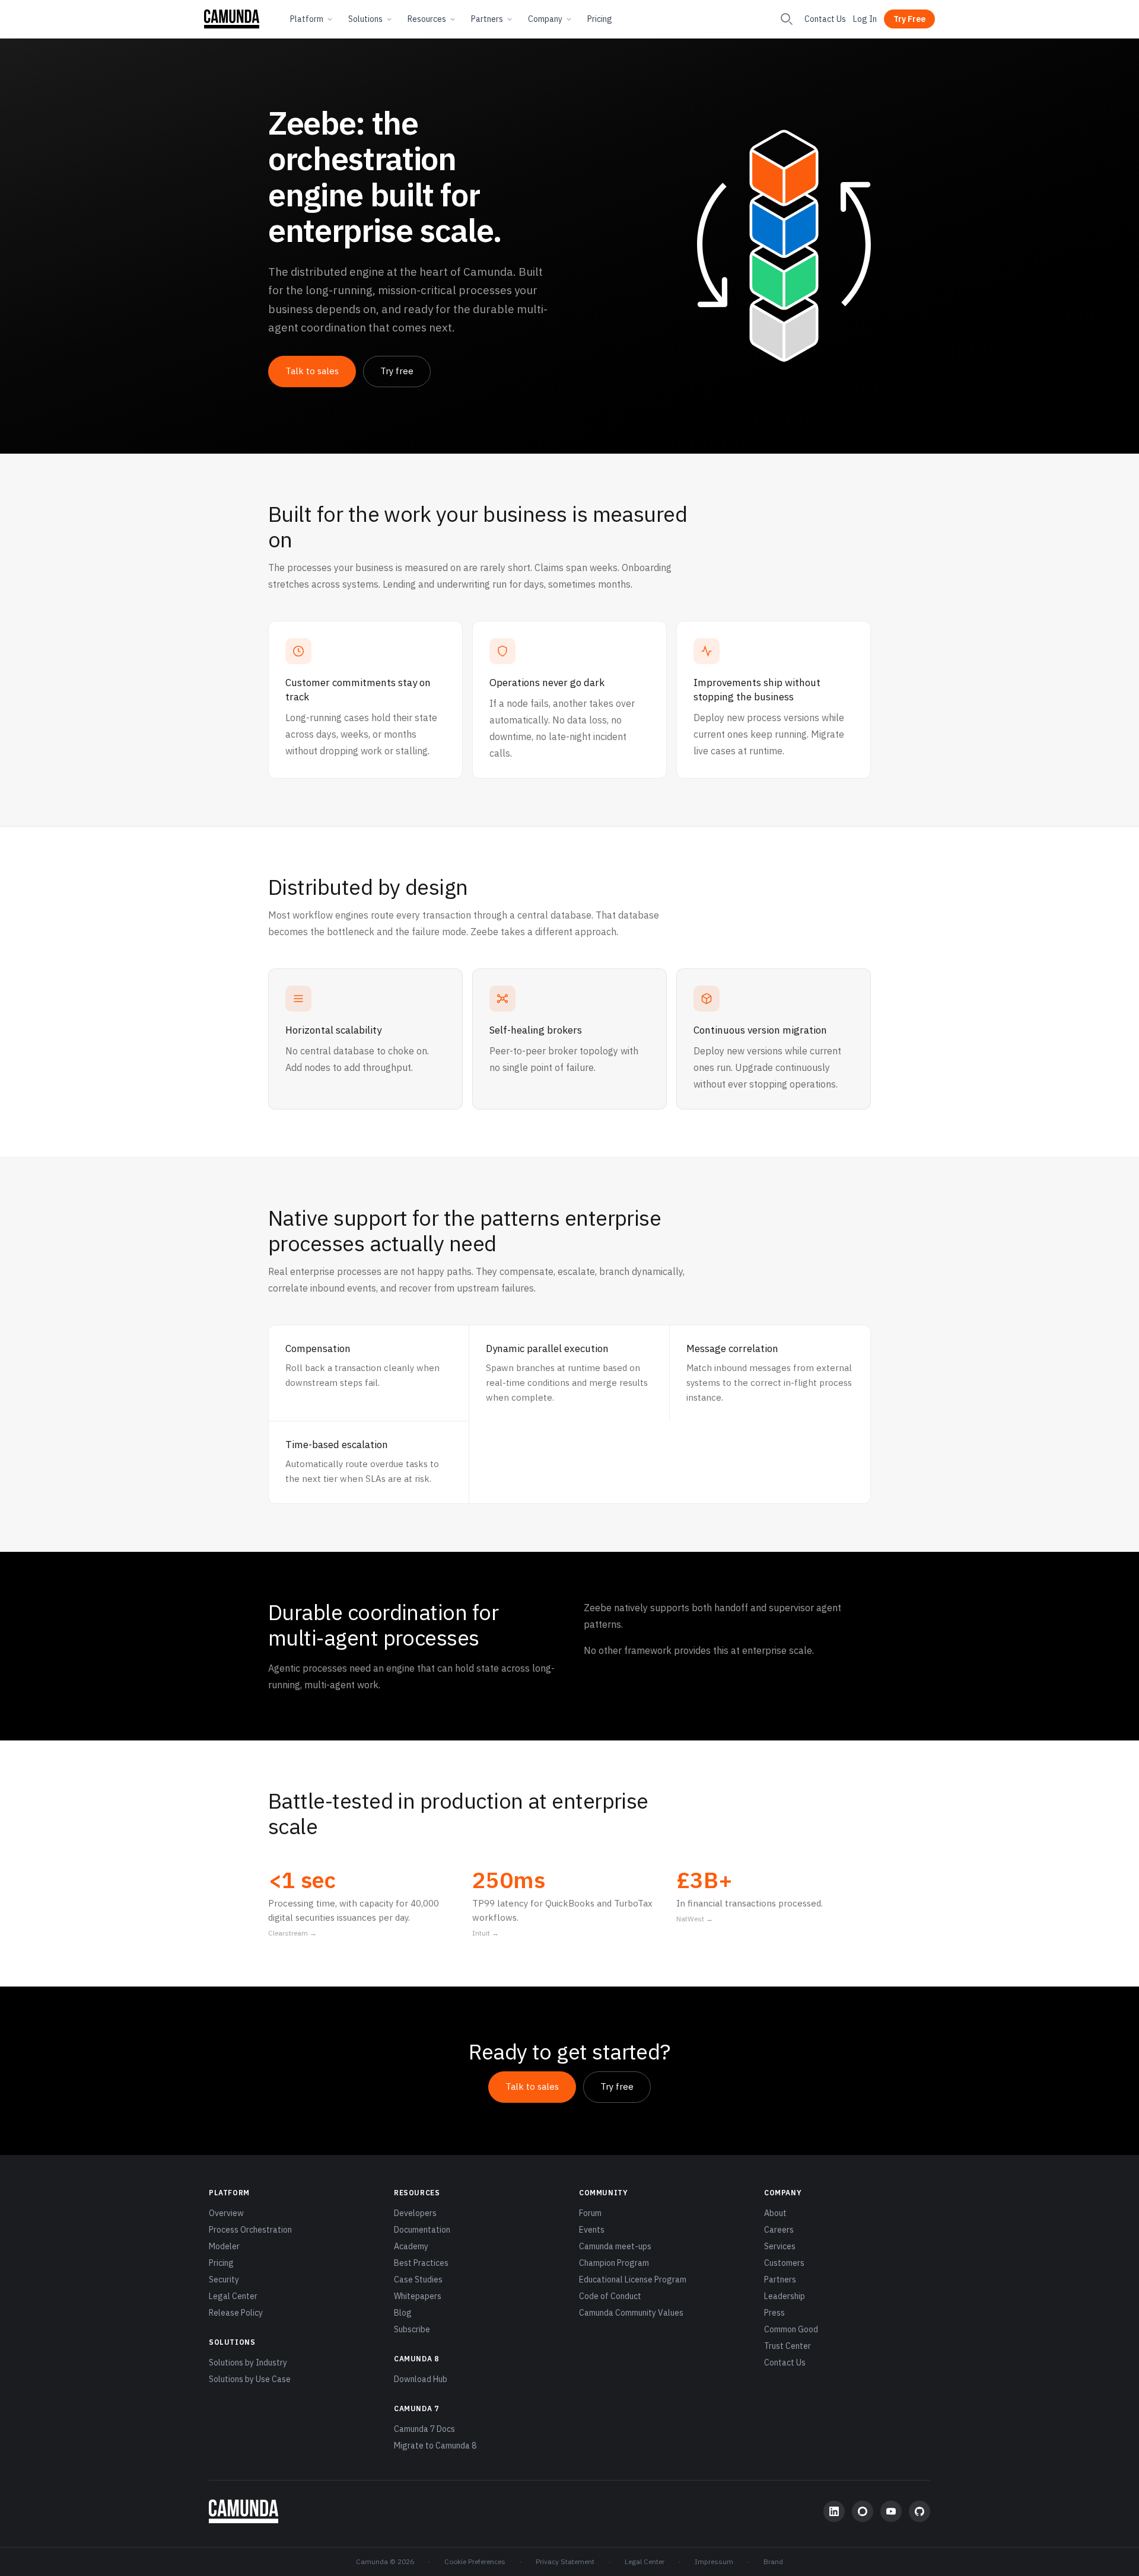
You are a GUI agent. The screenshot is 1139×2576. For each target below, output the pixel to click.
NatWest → (695, 1919)
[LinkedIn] (834, 2511)
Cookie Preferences (475, 2561)
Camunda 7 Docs (424, 2429)
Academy (411, 2246)
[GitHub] (920, 2511)
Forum (590, 2213)
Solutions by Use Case (250, 2379)
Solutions (365, 19)
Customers (784, 2263)
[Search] (787, 19)
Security (224, 2279)
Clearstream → (292, 1933)
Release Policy (236, 2313)
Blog (403, 2313)
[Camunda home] (232, 19)
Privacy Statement (565, 2561)
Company (545, 19)
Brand (773, 2561)
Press (774, 2313)
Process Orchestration (250, 2230)
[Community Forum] (863, 2511)
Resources (427, 19)
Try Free (909, 19)
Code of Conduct (610, 2296)
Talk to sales (312, 371)
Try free (397, 371)
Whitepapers (418, 2296)
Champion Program (614, 2263)
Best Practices (421, 2263)
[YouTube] (891, 2511)
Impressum (714, 2561)
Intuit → (486, 1933)
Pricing (600, 19)
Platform (307, 19)
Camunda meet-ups (615, 2246)
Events (592, 2230)
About (775, 2213)
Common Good (791, 2329)
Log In (865, 19)
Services (780, 2246)
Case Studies (418, 2279)
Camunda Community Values (631, 2313)
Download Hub (421, 2379)
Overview (226, 2213)
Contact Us (825, 19)
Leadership (785, 2296)
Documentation (422, 2230)
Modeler (224, 2246)
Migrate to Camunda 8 (435, 2446)
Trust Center (788, 2346)
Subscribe (412, 2329)
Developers (415, 2213)
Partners (487, 19)
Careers (779, 2230)
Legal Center (233, 2296)
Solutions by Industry (248, 2363)
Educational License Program (633, 2279)
